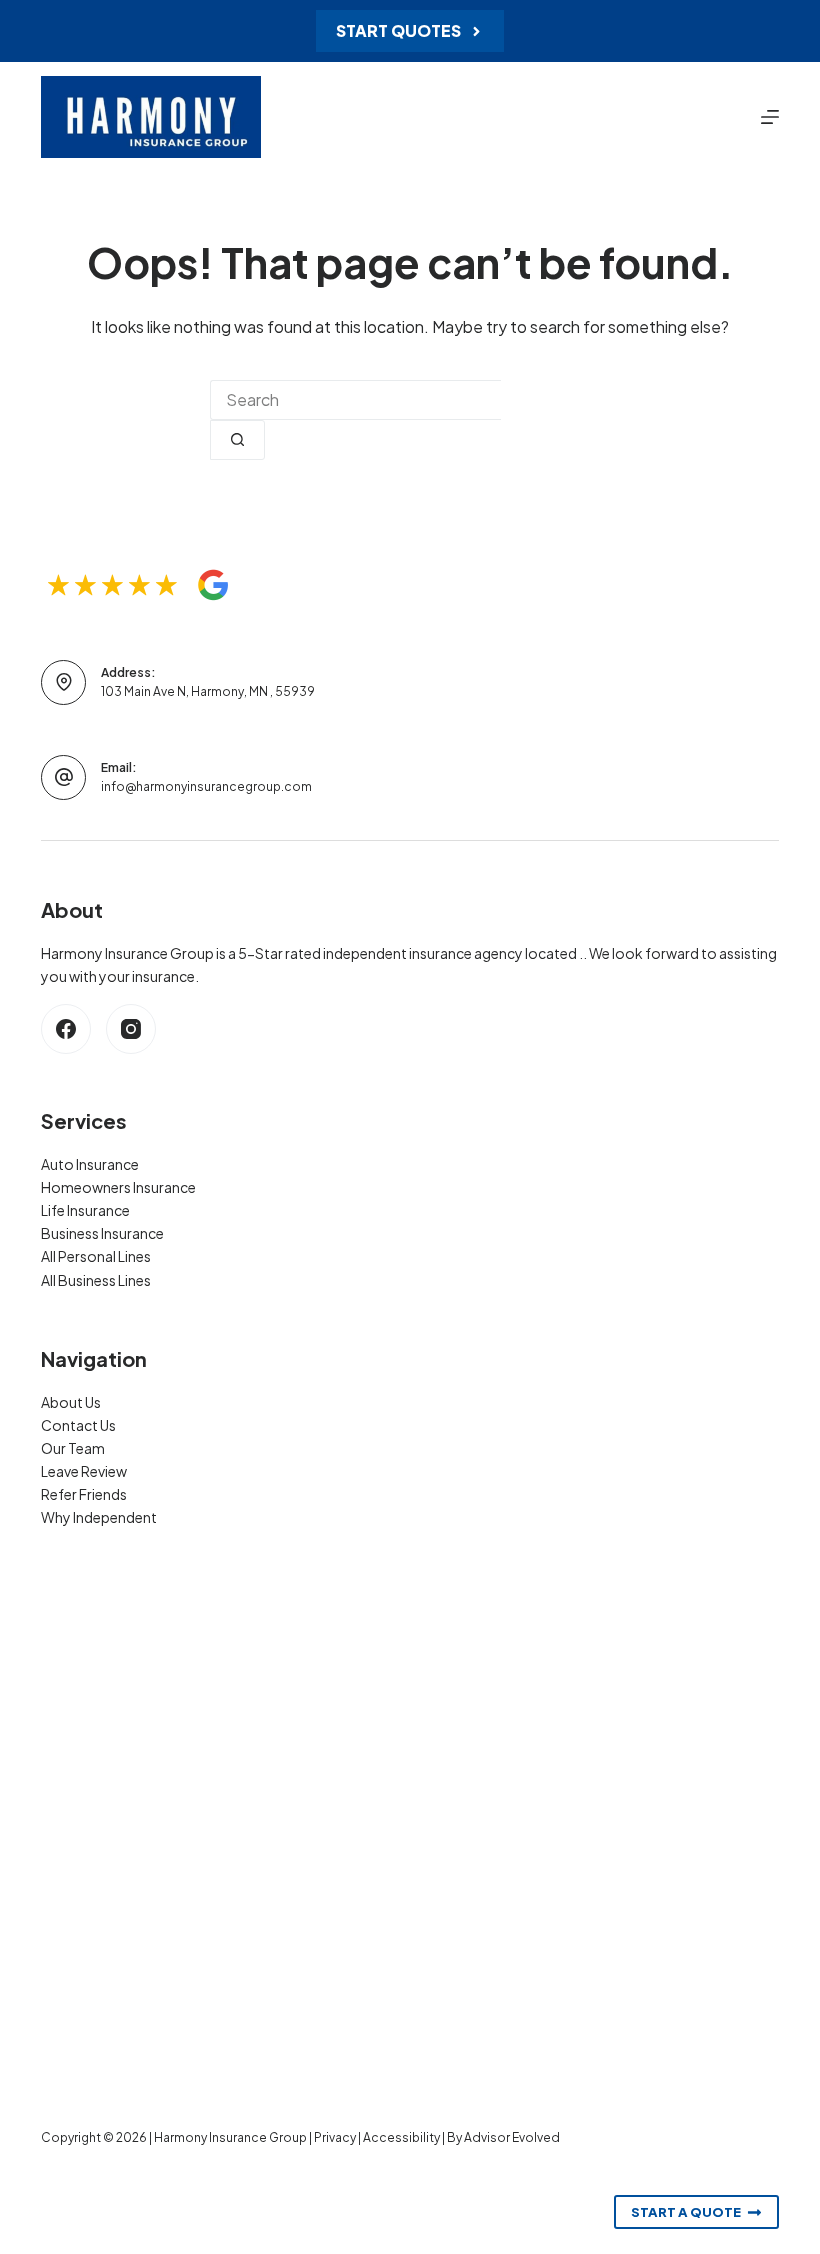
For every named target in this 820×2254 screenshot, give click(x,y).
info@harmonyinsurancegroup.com (206, 786)
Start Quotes (398, 30)
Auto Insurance (90, 1164)
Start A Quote (686, 2212)
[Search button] (237, 440)
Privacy (335, 2137)
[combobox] (355, 400)
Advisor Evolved (512, 2137)
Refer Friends (84, 1494)
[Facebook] (66, 1029)
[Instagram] (131, 1029)
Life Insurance (85, 1210)
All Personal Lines (96, 1256)
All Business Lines (96, 1280)
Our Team (73, 1448)
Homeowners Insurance (118, 1187)
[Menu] (770, 117)
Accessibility (401, 2137)
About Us (71, 1402)
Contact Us (78, 1425)
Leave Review (84, 1471)
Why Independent (99, 1517)
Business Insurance (102, 1233)
